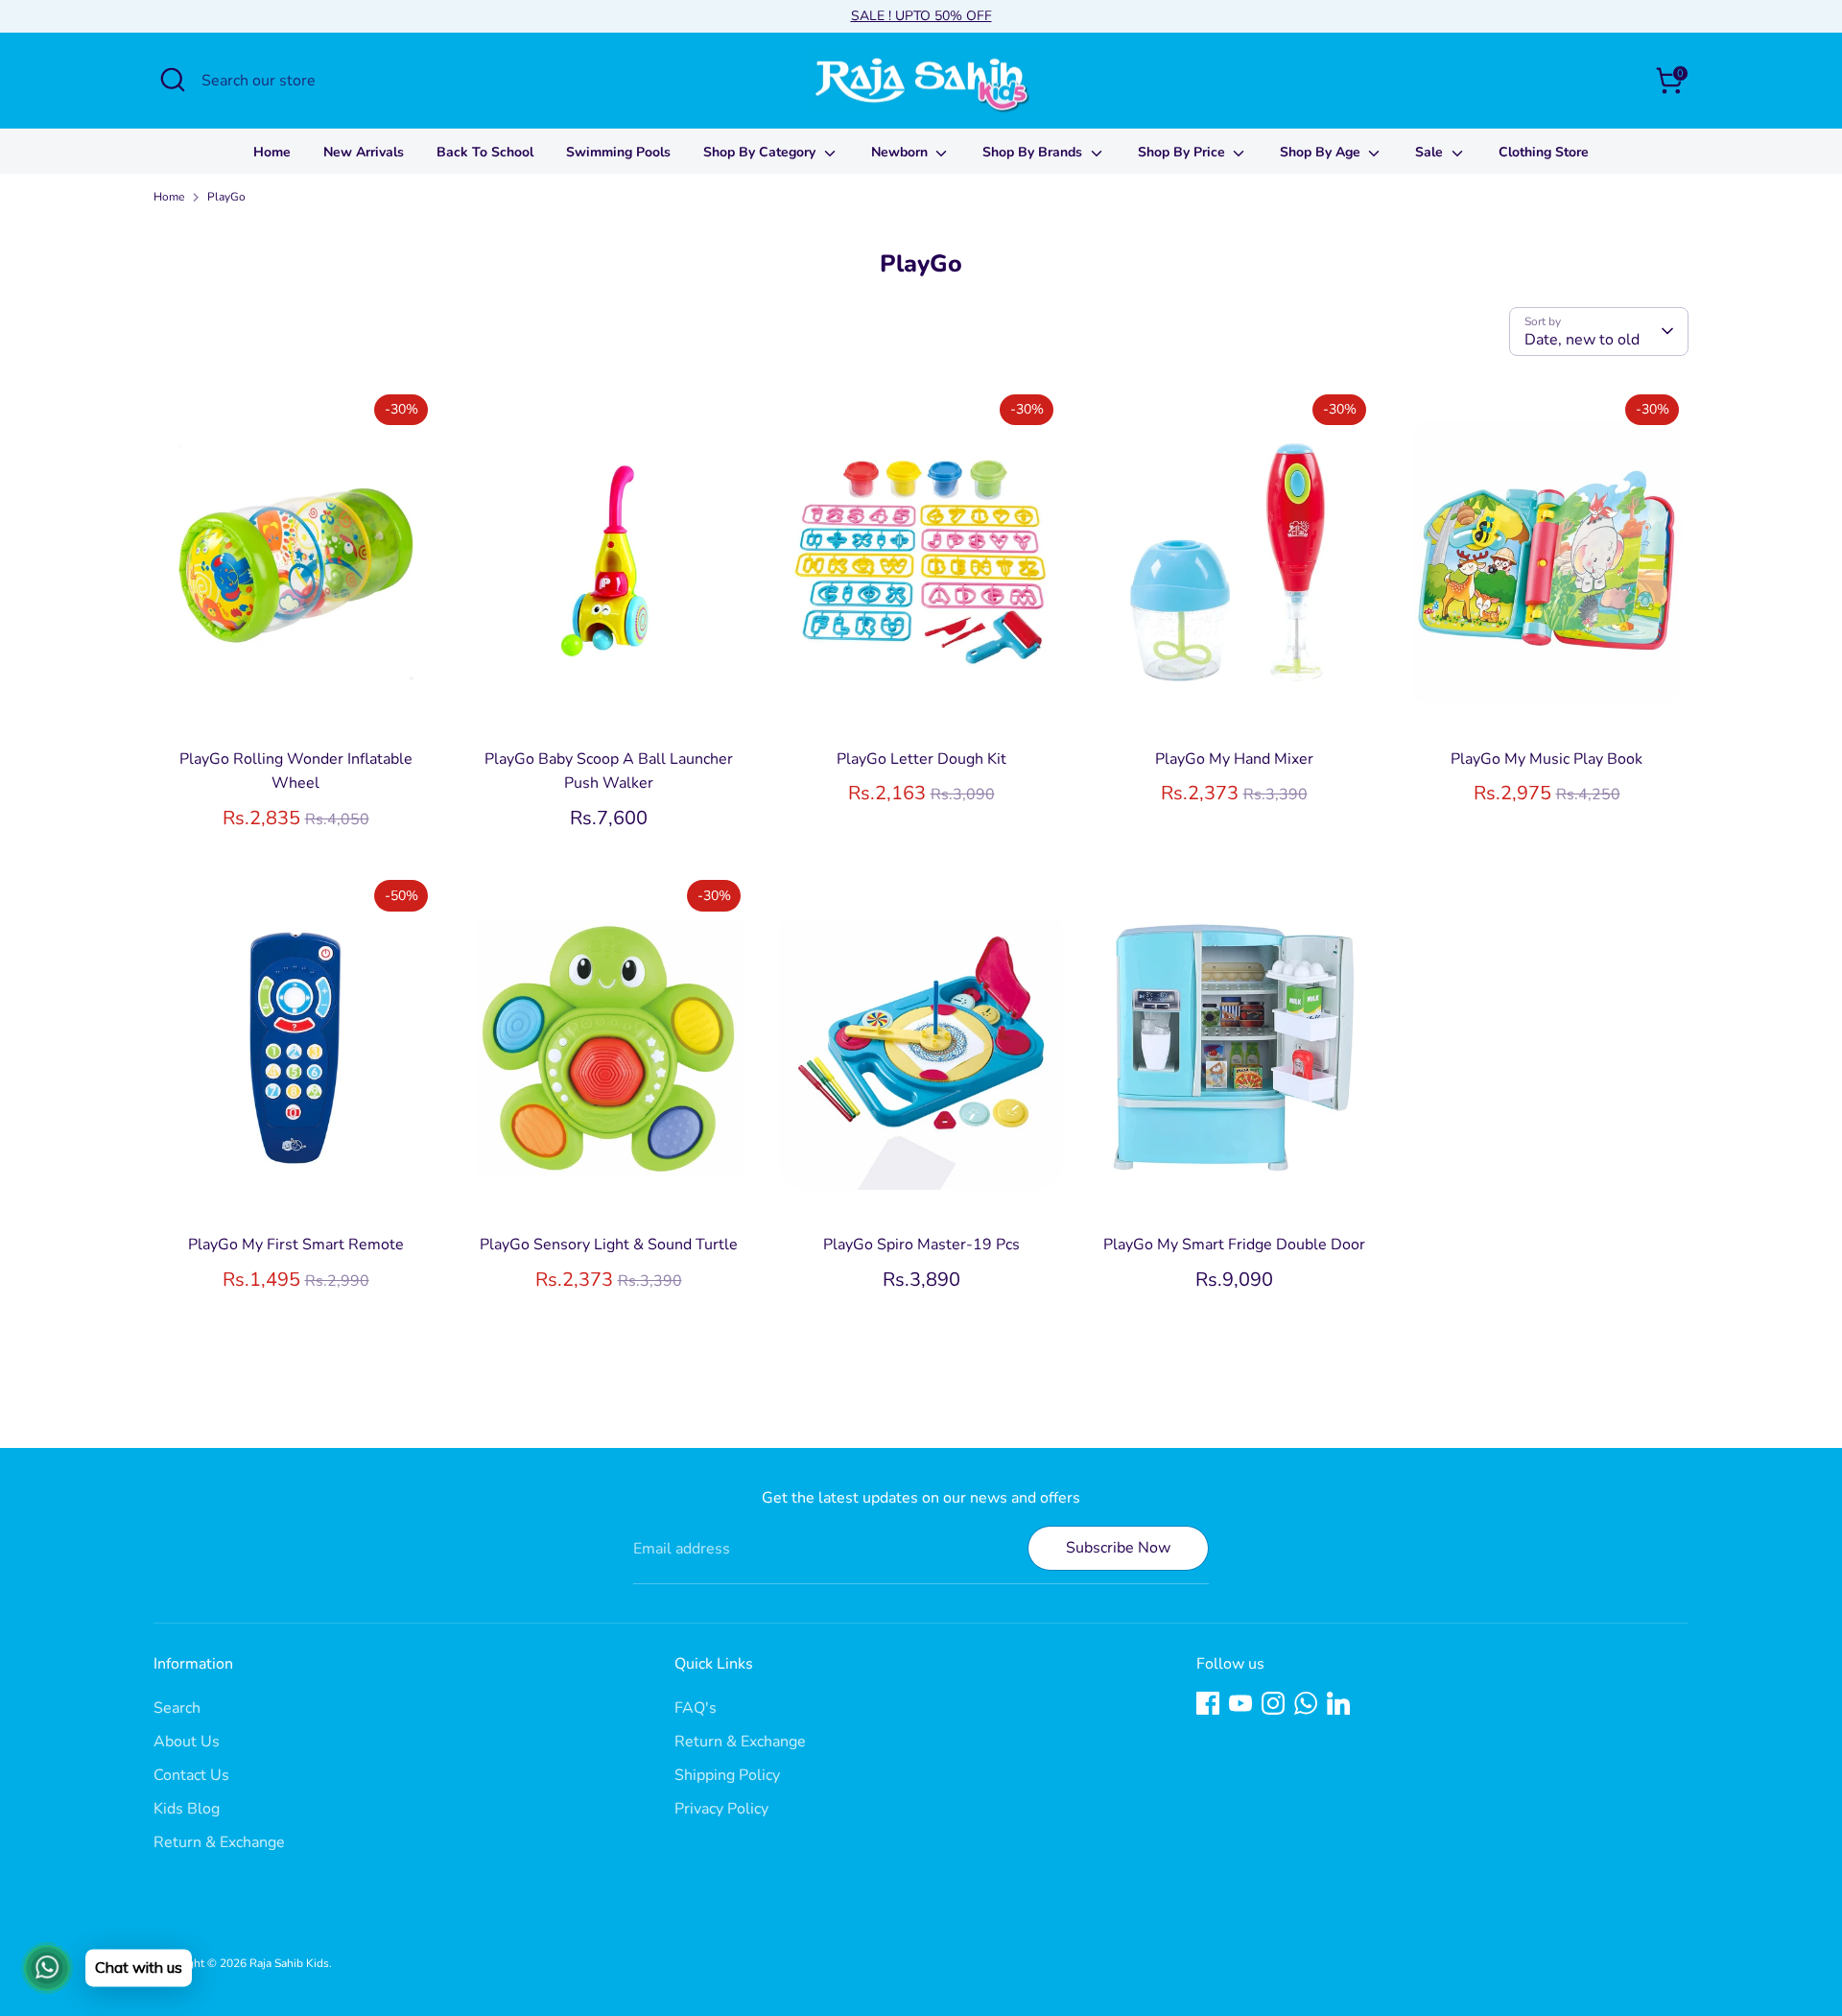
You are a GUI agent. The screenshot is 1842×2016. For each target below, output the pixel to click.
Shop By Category (761, 152)
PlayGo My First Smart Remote (296, 1245)
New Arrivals (364, 152)
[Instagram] (1273, 1703)
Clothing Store (1544, 152)
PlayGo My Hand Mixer (1234, 759)
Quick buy (296, 707)
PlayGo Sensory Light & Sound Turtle (609, 1245)
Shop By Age (1322, 152)
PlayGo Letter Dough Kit (921, 759)
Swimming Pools (618, 152)
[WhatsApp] (1306, 1703)
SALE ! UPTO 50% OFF (921, 16)
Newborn (901, 152)
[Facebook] (1208, 1703)
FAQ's (696, 1708)
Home (272, 152)
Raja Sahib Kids (289, 1963)
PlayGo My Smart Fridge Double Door (1234, 1245)
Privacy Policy (721, 1809)
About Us (187, 1742)
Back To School (485, 152)
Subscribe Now (1118, 1548)
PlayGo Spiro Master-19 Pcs (921, 1245)
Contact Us (191, 1775)
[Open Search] (173, 80)
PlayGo (226, 197)
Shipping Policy (727, 1775)
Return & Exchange (219, 1842)
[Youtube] (1240, 1703)
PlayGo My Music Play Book (1547, 759)
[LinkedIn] (1338, 1703)
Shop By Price (1183, 152)
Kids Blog (187, 1809)
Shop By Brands (1034, 152)
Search (177, 1708)
